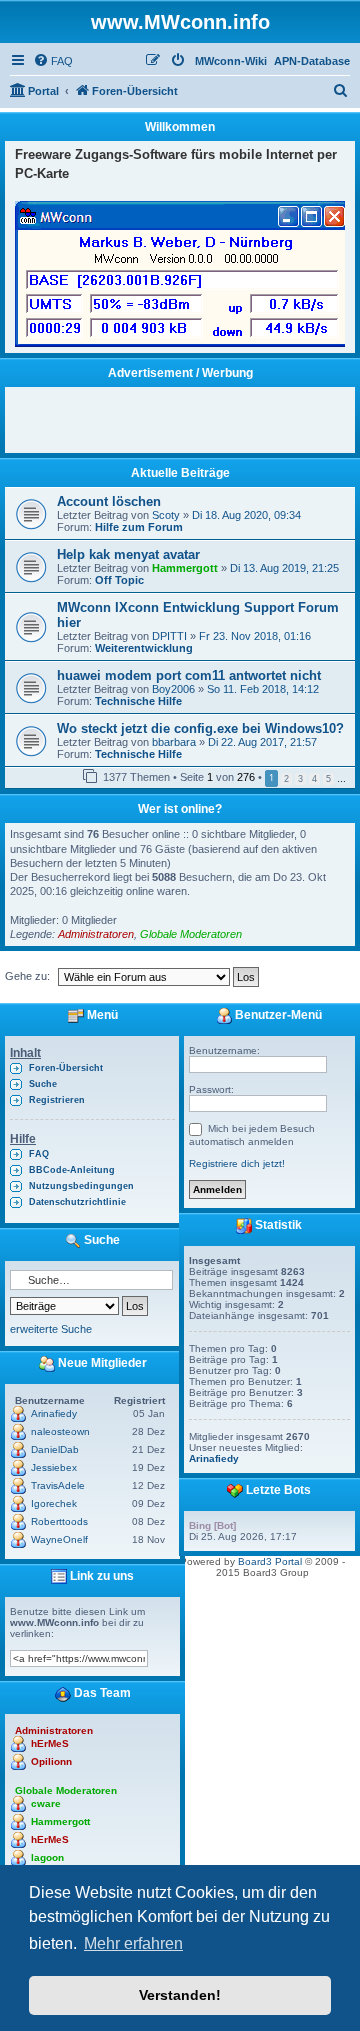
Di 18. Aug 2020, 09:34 (246, 515)
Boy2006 (173, 689)
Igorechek (54, 1503)
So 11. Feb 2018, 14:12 (263, 689)
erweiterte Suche (51, 1329)
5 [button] (328, 779)
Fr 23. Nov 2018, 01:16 (255, 636)
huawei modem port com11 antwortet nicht (189, 675)
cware (46, 1803)
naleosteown (60, 1431)
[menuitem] (53, 61)
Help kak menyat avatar (128, 554)
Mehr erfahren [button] (133, 1943)
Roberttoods (59, 1521)
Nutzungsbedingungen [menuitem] (81, 1186)
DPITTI (169, 636)
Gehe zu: (27, 976)
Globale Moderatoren (191, 934)
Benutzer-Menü (277, 1015)
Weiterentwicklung (144, 648)
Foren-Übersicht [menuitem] (66, 1068)
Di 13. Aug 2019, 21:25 (284, 568)
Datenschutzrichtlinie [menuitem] (77, 1202)
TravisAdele (58, 1485)
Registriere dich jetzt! (237, 1163)
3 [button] (300, 779)
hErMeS (50, 1743)
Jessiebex (54, 1467)
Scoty (166, 515)
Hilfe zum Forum (139, 527)
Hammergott (185, 568)
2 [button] (286, 779)
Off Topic (119, 580)
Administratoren (96, 934)
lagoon (47, 1857)
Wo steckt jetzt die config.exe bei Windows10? (200, 728)
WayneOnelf (59, 1539)
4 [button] (314, 779)
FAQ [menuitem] (39, 1154)
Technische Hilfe (138, 701)
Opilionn (51, 1761)
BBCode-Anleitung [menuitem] (72, 1170)
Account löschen (109, 501)
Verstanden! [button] (180, 1995)
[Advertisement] (187, 417)
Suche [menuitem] (43, 1084)
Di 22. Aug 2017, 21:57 (262, 742)
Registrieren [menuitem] (57, 1100)
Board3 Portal (270, 1561)
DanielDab (55, 1449)
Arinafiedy (54, 1413)
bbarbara (174, 742)
